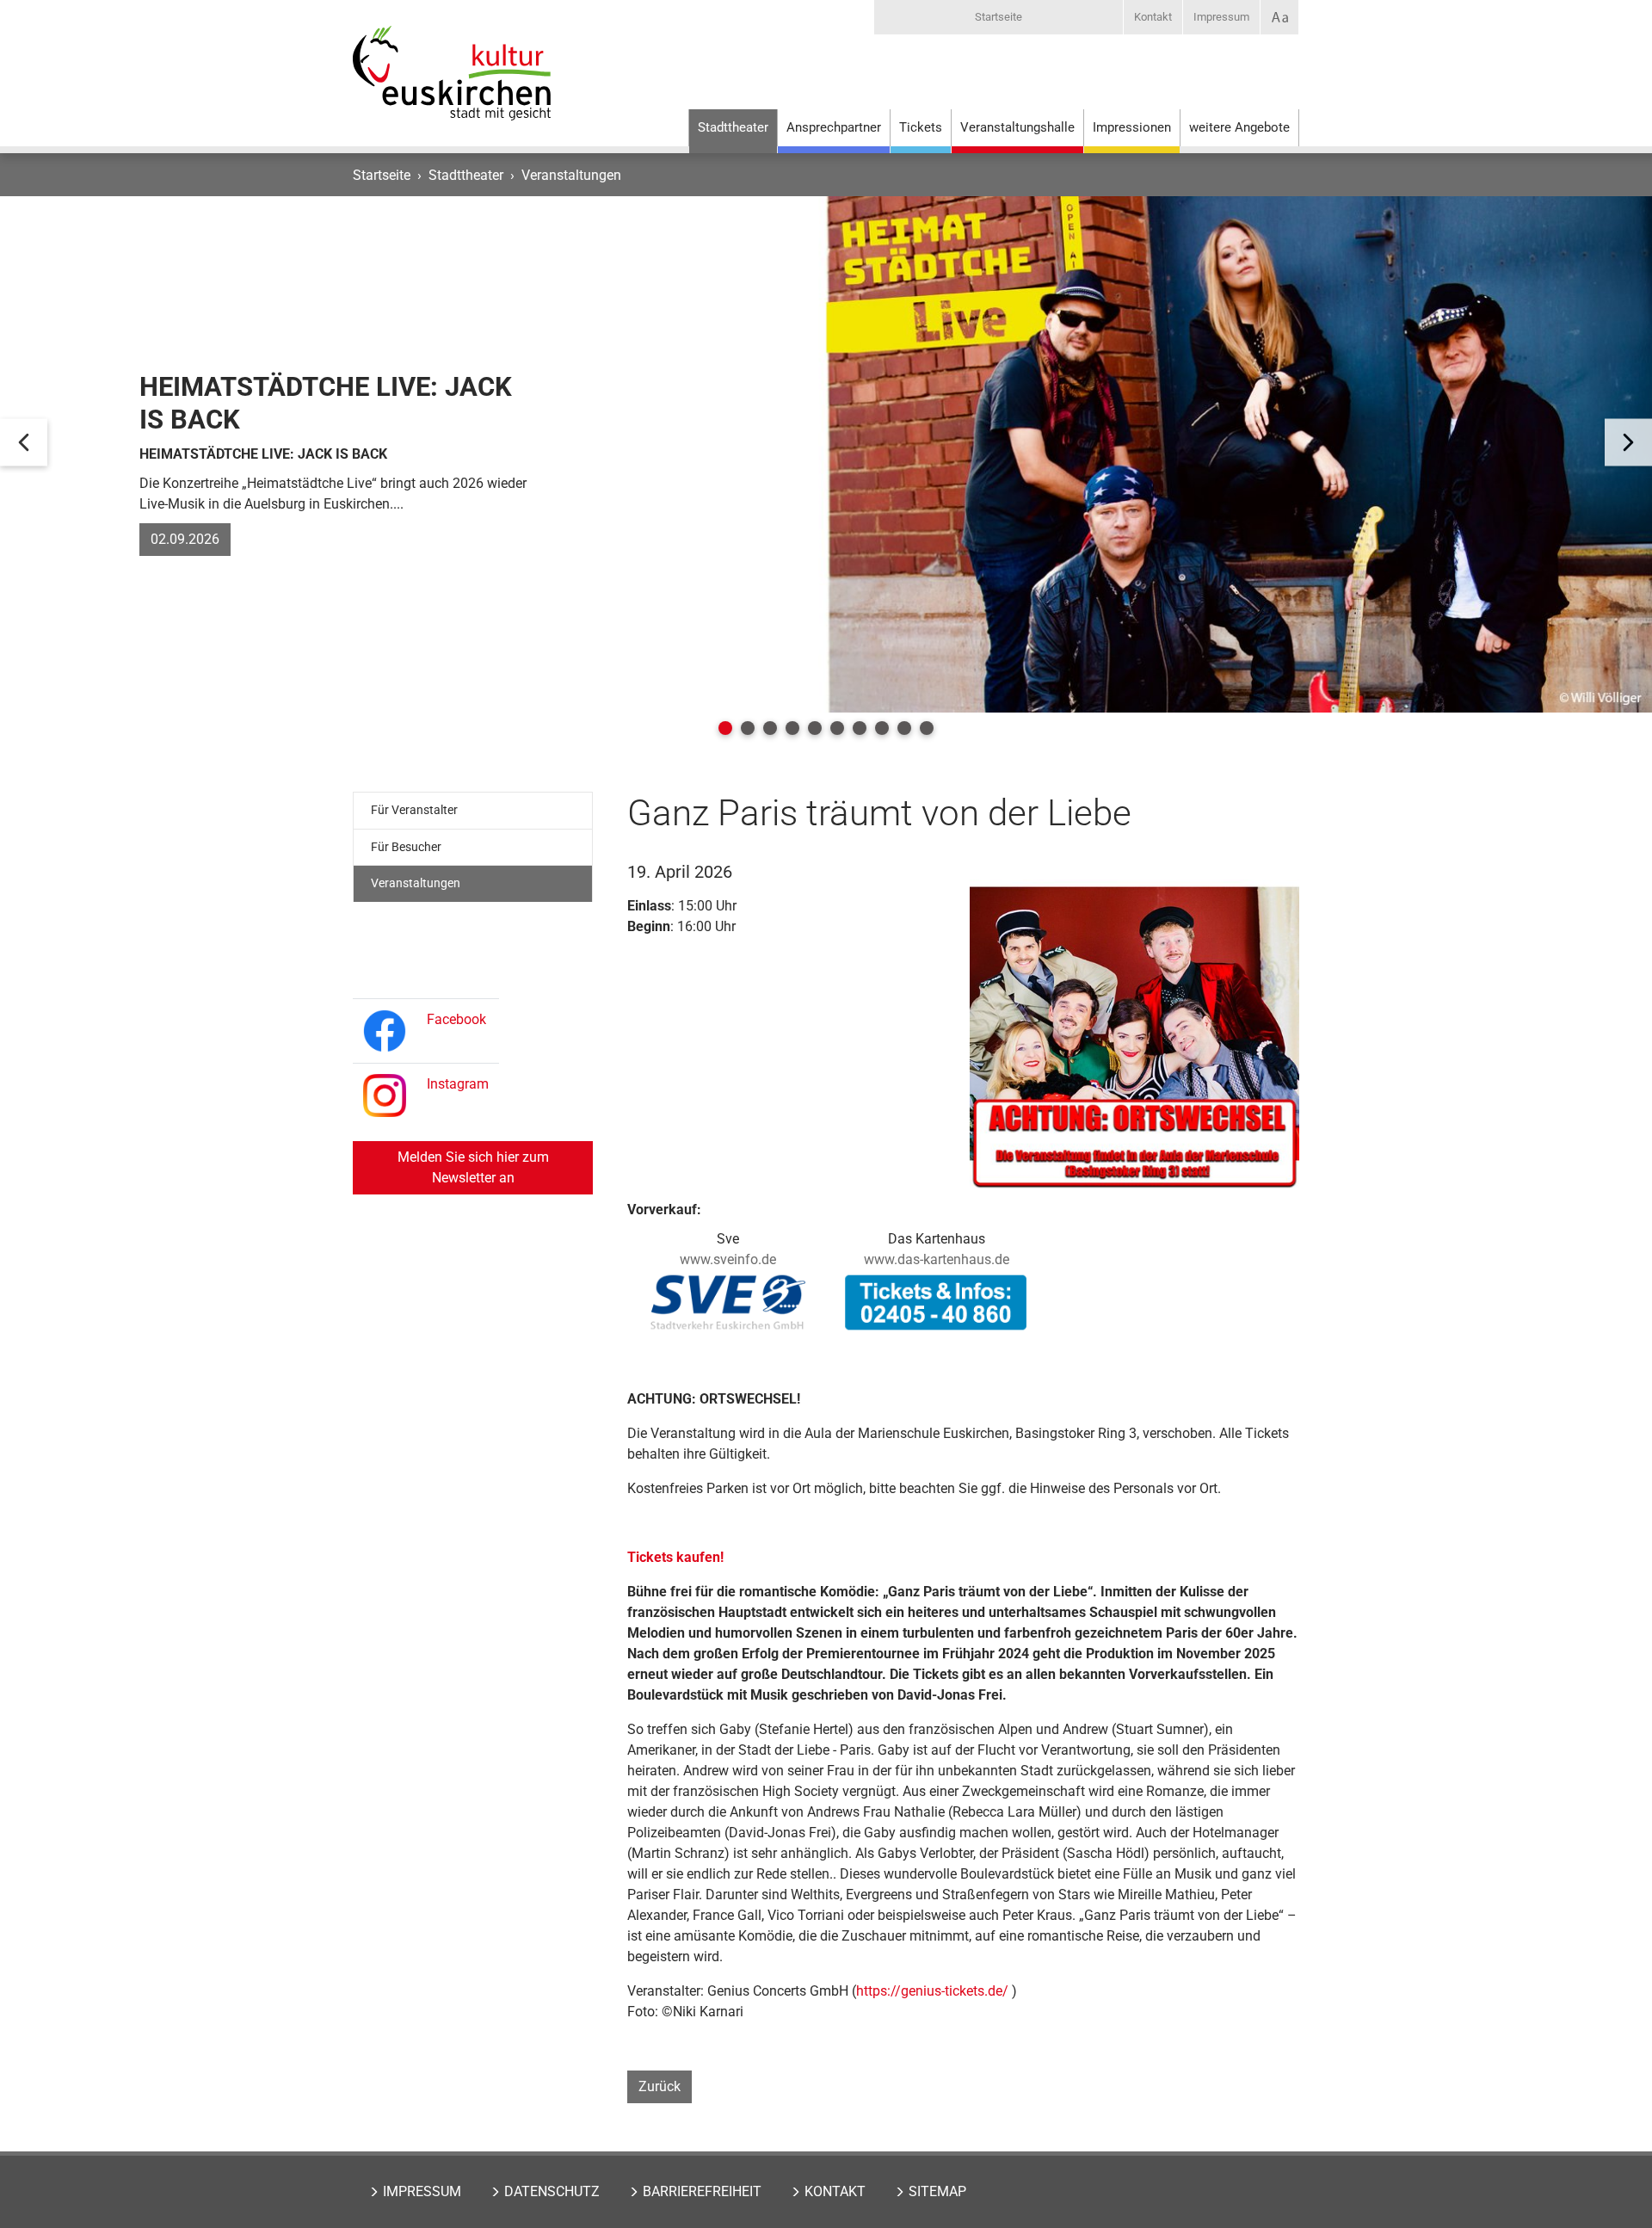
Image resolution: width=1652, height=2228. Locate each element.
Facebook (456, 1019)
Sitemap (937, 2191)
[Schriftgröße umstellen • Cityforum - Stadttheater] (1279, 17)
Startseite (999, 17)
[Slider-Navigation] (24, 443)
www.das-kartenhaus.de (937, 1259)
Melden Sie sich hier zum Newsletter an (473, 1167)
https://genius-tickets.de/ (932, 1991)
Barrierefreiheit (702, 2191)
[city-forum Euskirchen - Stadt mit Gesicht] (452, 90)
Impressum (1221, 17)
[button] (725, 728)
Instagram (458, 1084)
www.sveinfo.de (728, 1259)
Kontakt (1153, 17)
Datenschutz (552, 2191)
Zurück (660, 2086)
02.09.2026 (185, 539)
